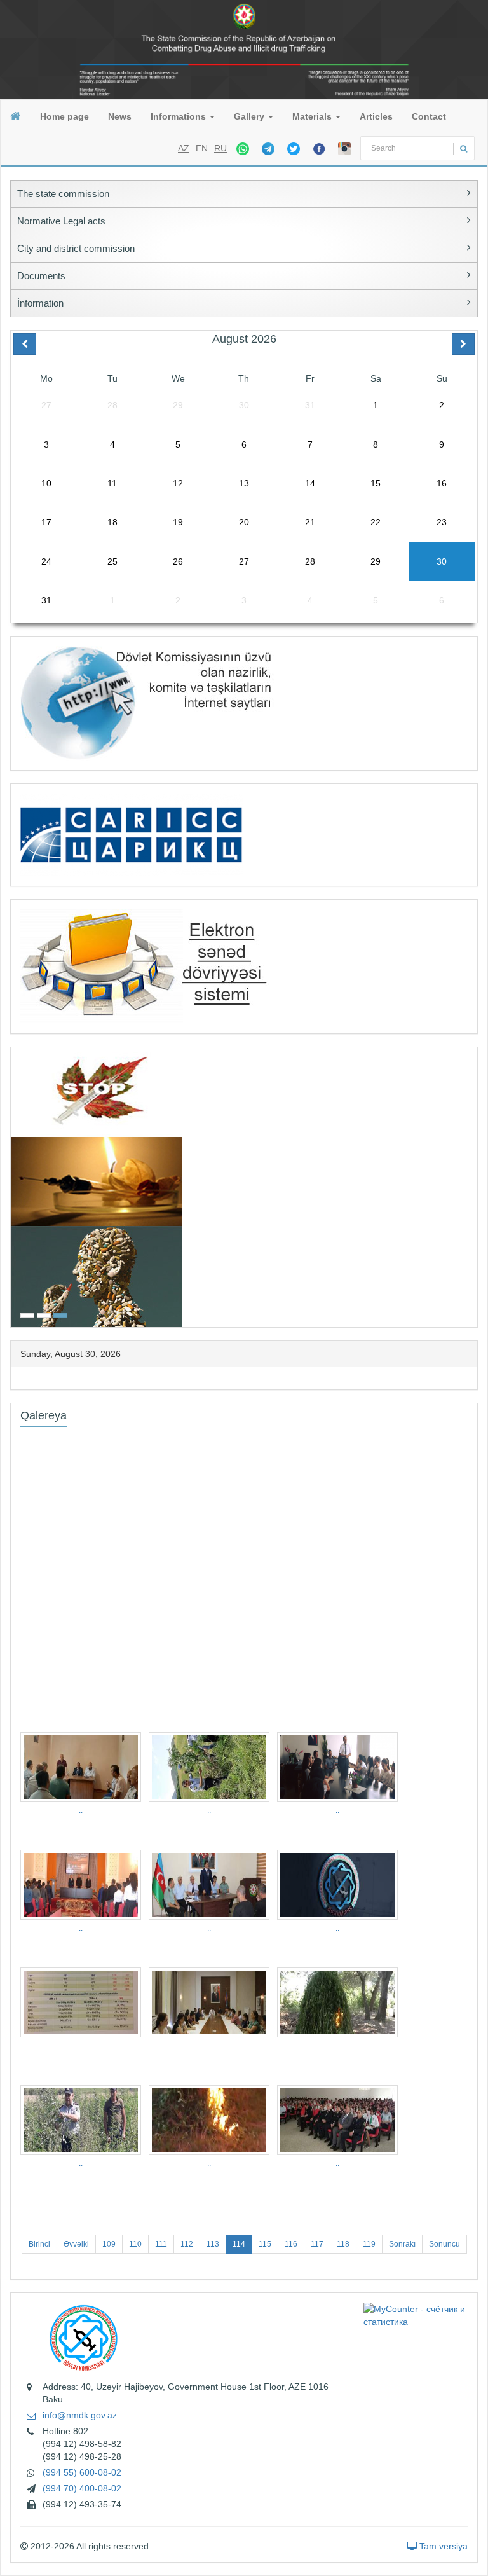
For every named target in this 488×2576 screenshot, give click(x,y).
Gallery (250, 116)
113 (213, 2244)
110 (135, 2244)
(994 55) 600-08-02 (82, 2472)
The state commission (63, 194)
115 (265, 2244)
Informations (180, 116)
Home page (64, 116)
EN (202, 148)
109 (109, 2244)
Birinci (39, 2244)
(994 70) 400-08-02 (82, 2488)
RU (220, 148)
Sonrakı (402, 2244)
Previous (15, 1186)
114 (239, 2244)
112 (187, 2244)
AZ (184, 148)
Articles (376, 116)
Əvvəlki (76, 2244)
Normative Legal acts (61, 221)
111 (161, 2244)
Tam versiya (442, 2546)
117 (317, 2244)
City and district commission (76, 248)
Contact (429, 116)
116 (291, 2244)
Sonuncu (444, 2244)
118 (343, 2244)
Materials (313, 116)
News (120, 116)
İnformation (40, 303)
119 (369, 2244)
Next (473, 1186)
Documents (41, 276)
